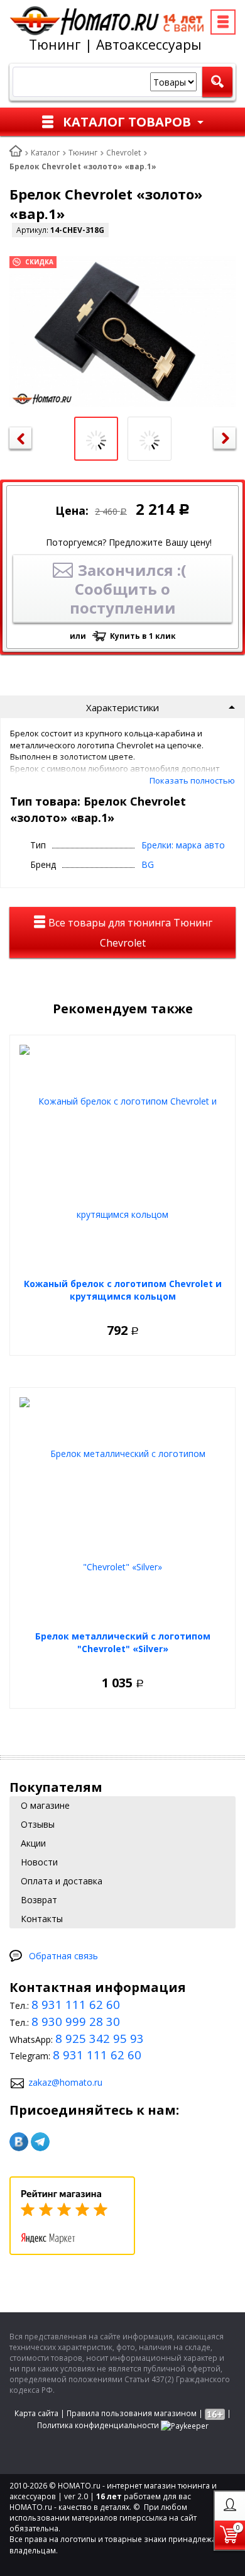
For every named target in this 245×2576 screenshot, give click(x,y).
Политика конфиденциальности (98, 2425)
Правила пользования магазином (132, 2413)
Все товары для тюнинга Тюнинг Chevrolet (129, 933)
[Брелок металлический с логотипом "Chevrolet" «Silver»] (122, 1510)
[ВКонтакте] (19, 2142)
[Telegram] (40, 2142)
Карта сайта (36, 2413)
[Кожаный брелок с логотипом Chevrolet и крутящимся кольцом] (122, 1158)
